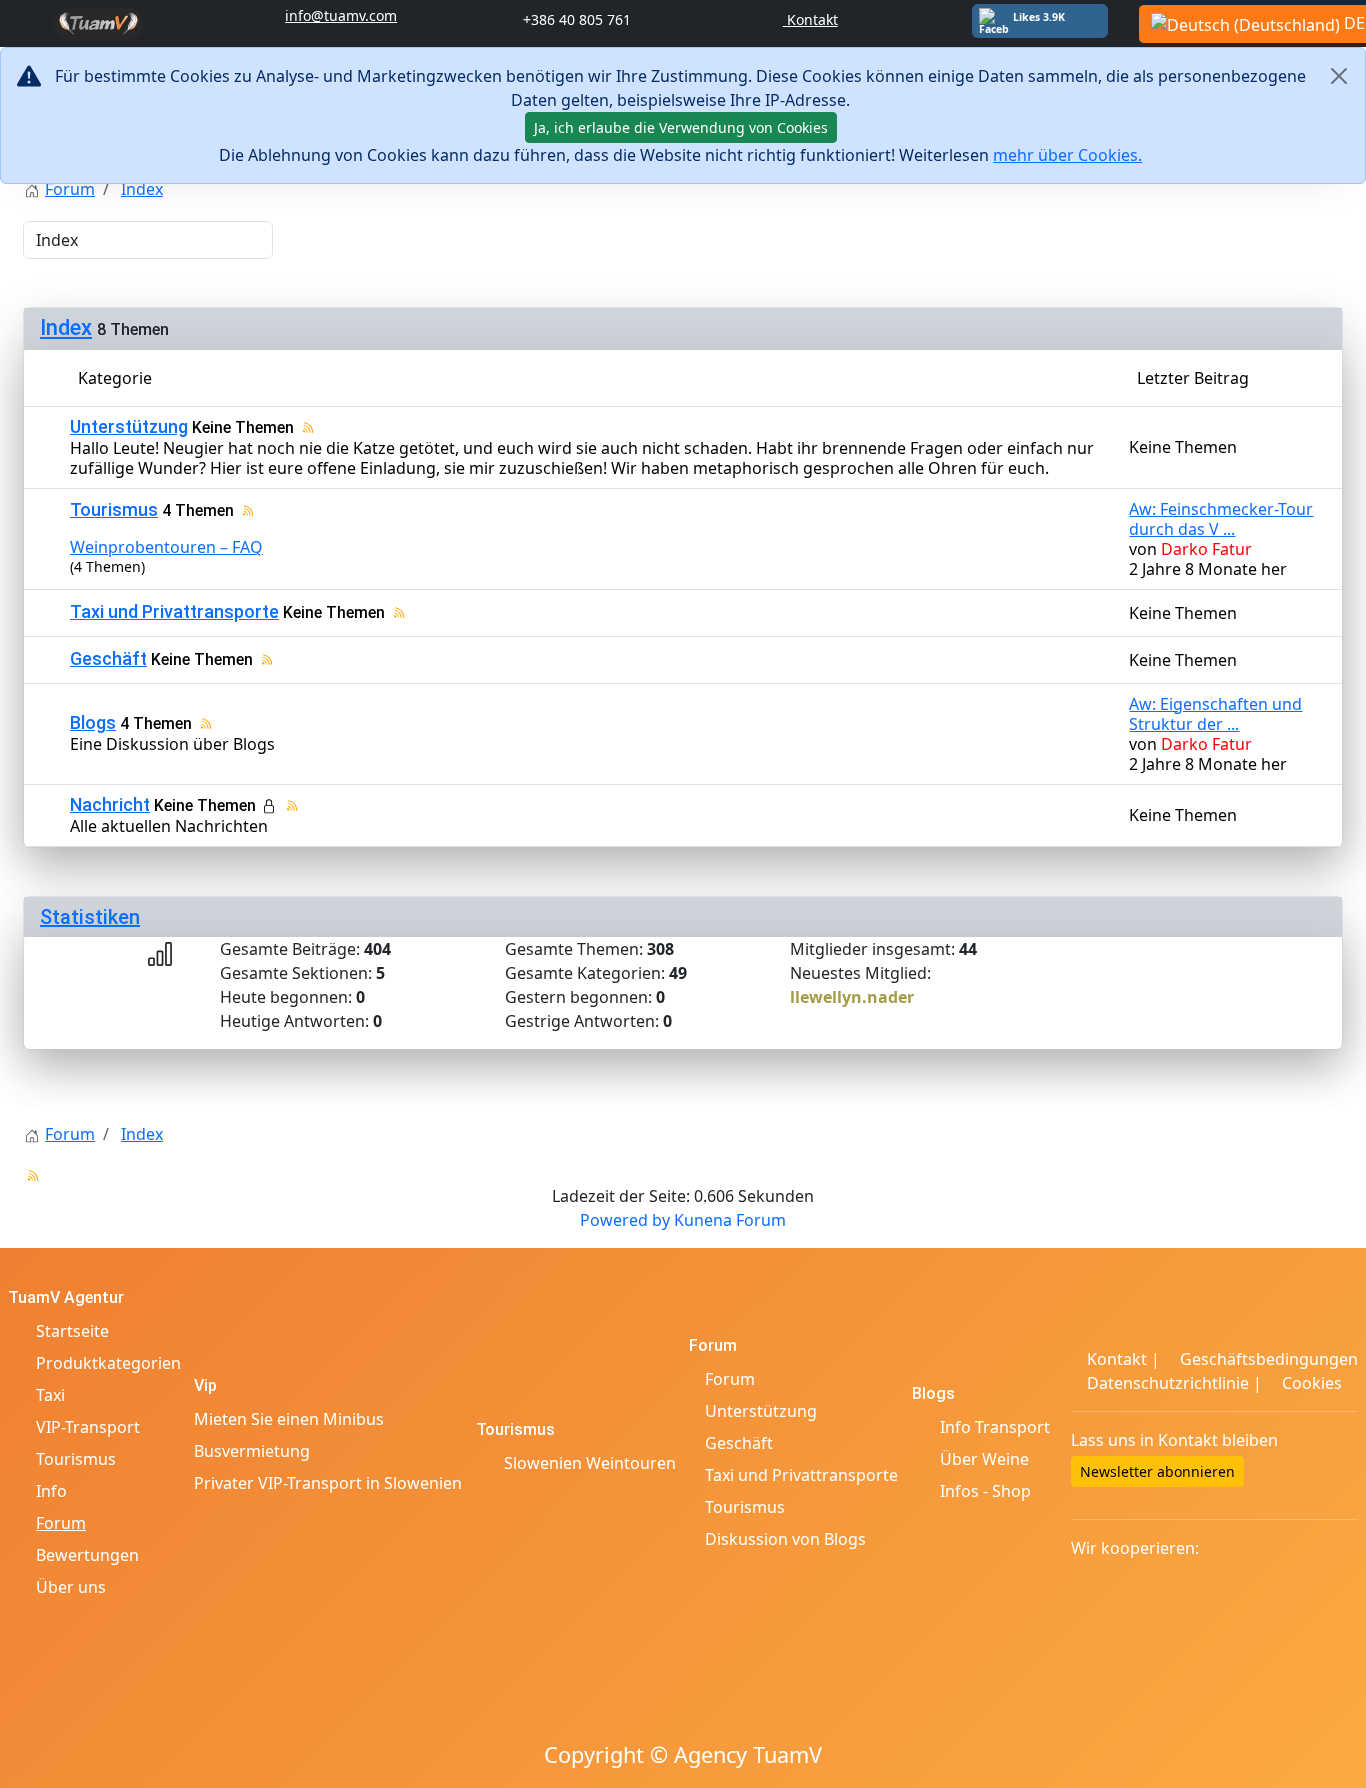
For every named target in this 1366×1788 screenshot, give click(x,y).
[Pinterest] (1337, 1478)
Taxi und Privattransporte (174, 611)
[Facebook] (1259, 1478)
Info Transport (995, 1427)
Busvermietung (252, 1451)
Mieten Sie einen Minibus (289, 1419)
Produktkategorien (108, 1363)
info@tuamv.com (341, 15)
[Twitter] (1311, 1478)
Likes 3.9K (1039, 17)
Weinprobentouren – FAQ (166, 547)
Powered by (625, 1220)
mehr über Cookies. (1067, 155)
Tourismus (114, 509)
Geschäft (108, 658)
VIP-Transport (88, 1427)
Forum (61, 1523)
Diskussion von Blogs (783, 1539)
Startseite (72, 1331)
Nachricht (110, 804)
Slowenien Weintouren (590, 1463)
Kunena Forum (730, 1220)
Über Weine (984, 1459)
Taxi (50, 1395)
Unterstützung (129, 426)
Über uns (71, 1587)
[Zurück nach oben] (1341, 1763)
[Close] (1338, 76)
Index (66, 327)
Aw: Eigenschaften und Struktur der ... (1215, 714)
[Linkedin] (1285, 1478)
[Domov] (98, 21)
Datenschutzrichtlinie (1168, 1383)
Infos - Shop (985, 1491)
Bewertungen (87, 1555)
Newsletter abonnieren (1157, 1471)
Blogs (93, 722)
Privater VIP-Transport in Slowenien (328, 1483)
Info (51, 1491)
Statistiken (90, 917)
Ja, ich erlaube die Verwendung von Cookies (681, 127)
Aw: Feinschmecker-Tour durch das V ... (1221, 519)
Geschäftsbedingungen (1267, 1359)
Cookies (1310, 1383)
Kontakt (810, 19)
